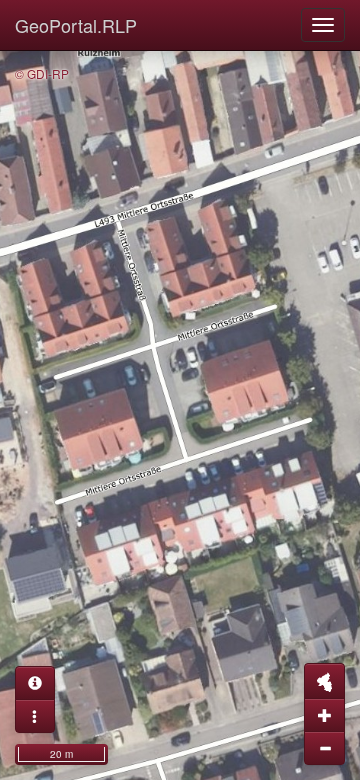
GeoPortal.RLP (76, 25)
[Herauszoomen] (324, 748)
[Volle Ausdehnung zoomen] (324, 681)
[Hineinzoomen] (324, 715)
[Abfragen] (35, 683)
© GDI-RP (42, 73)
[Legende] (35, 716)
